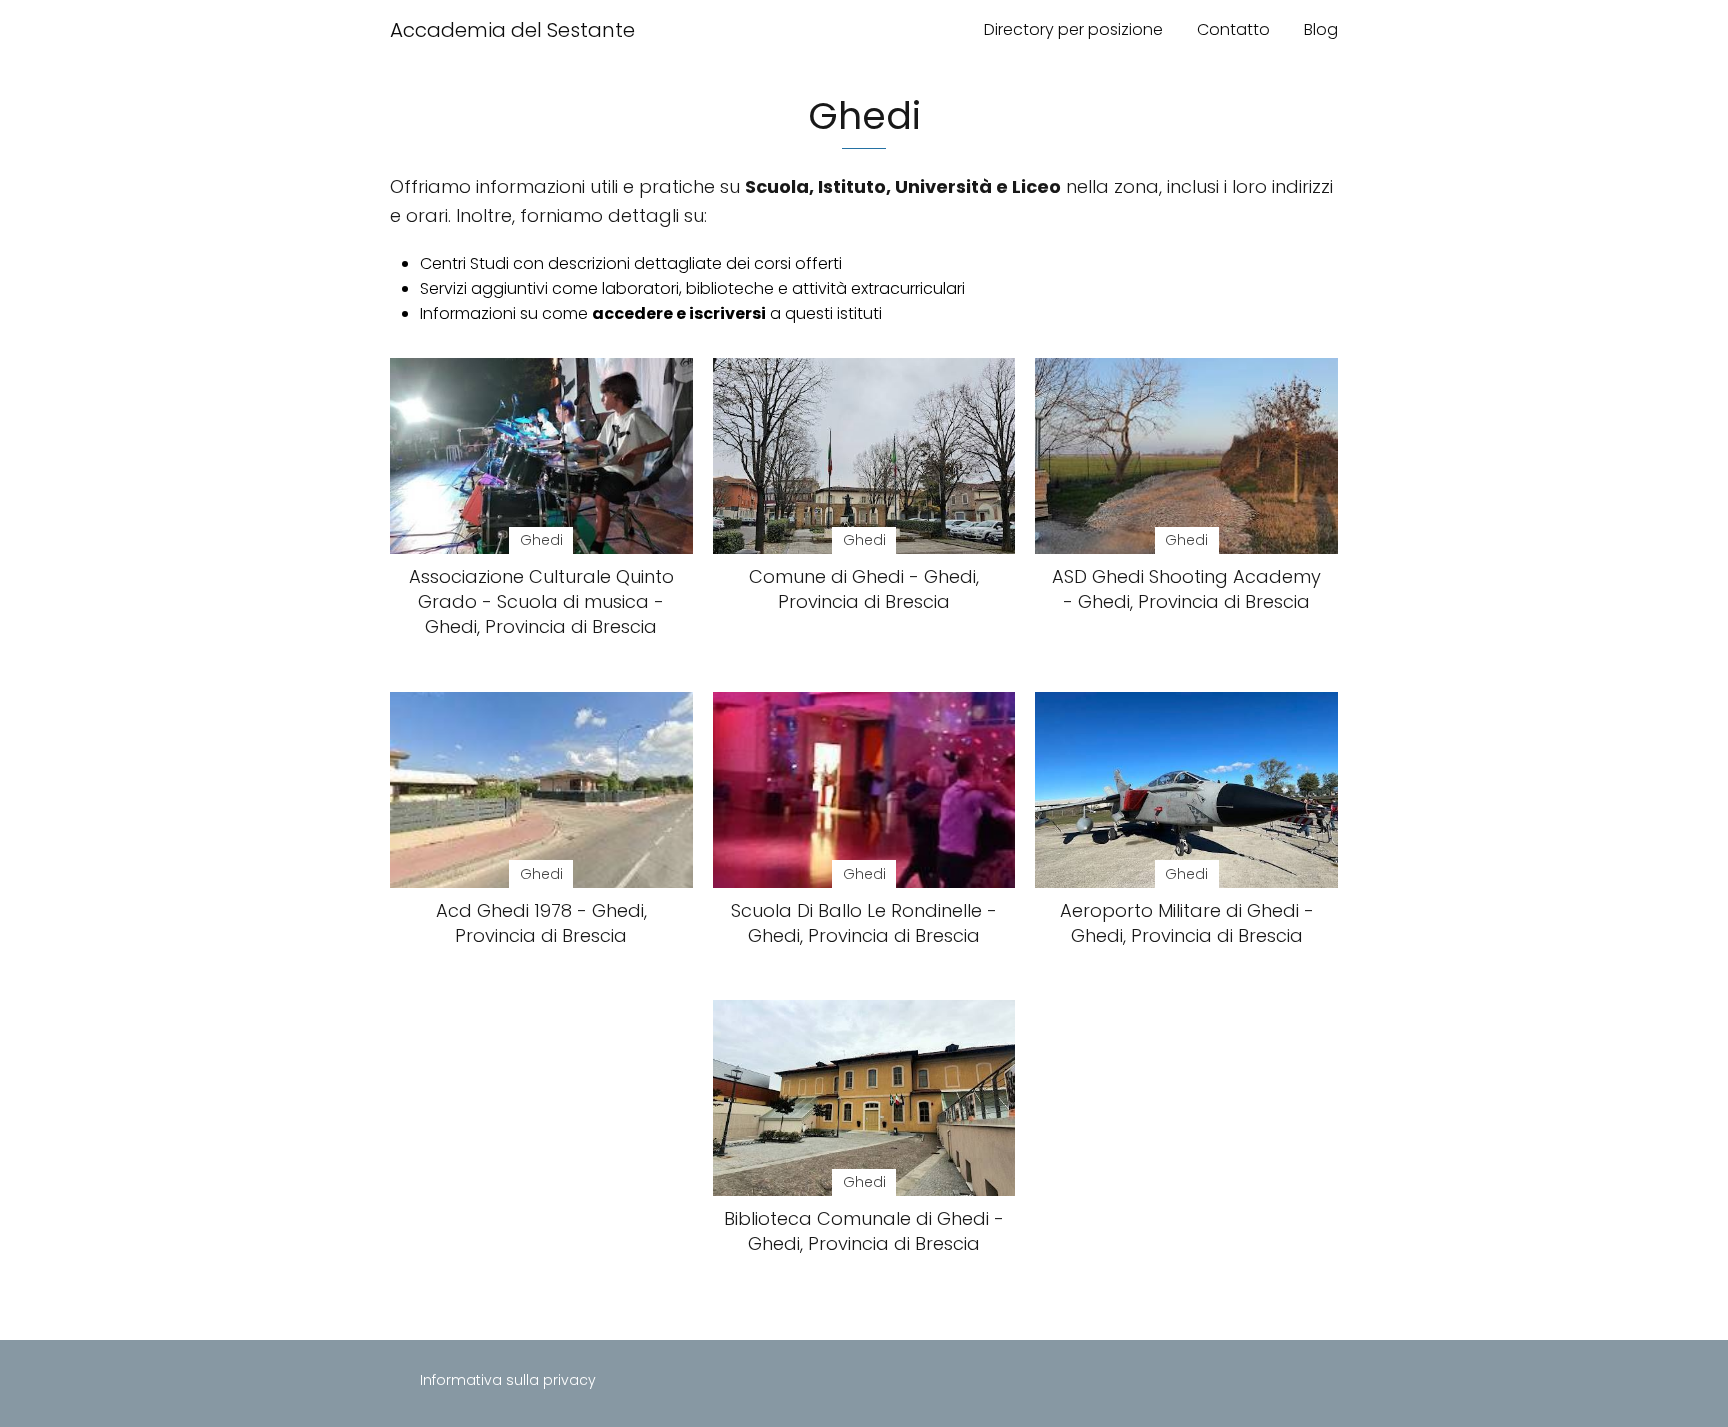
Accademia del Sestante (512, 30)
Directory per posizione (1073, 29)
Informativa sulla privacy (508, 1380)
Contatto (1233, 29)
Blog (1321, 29)
